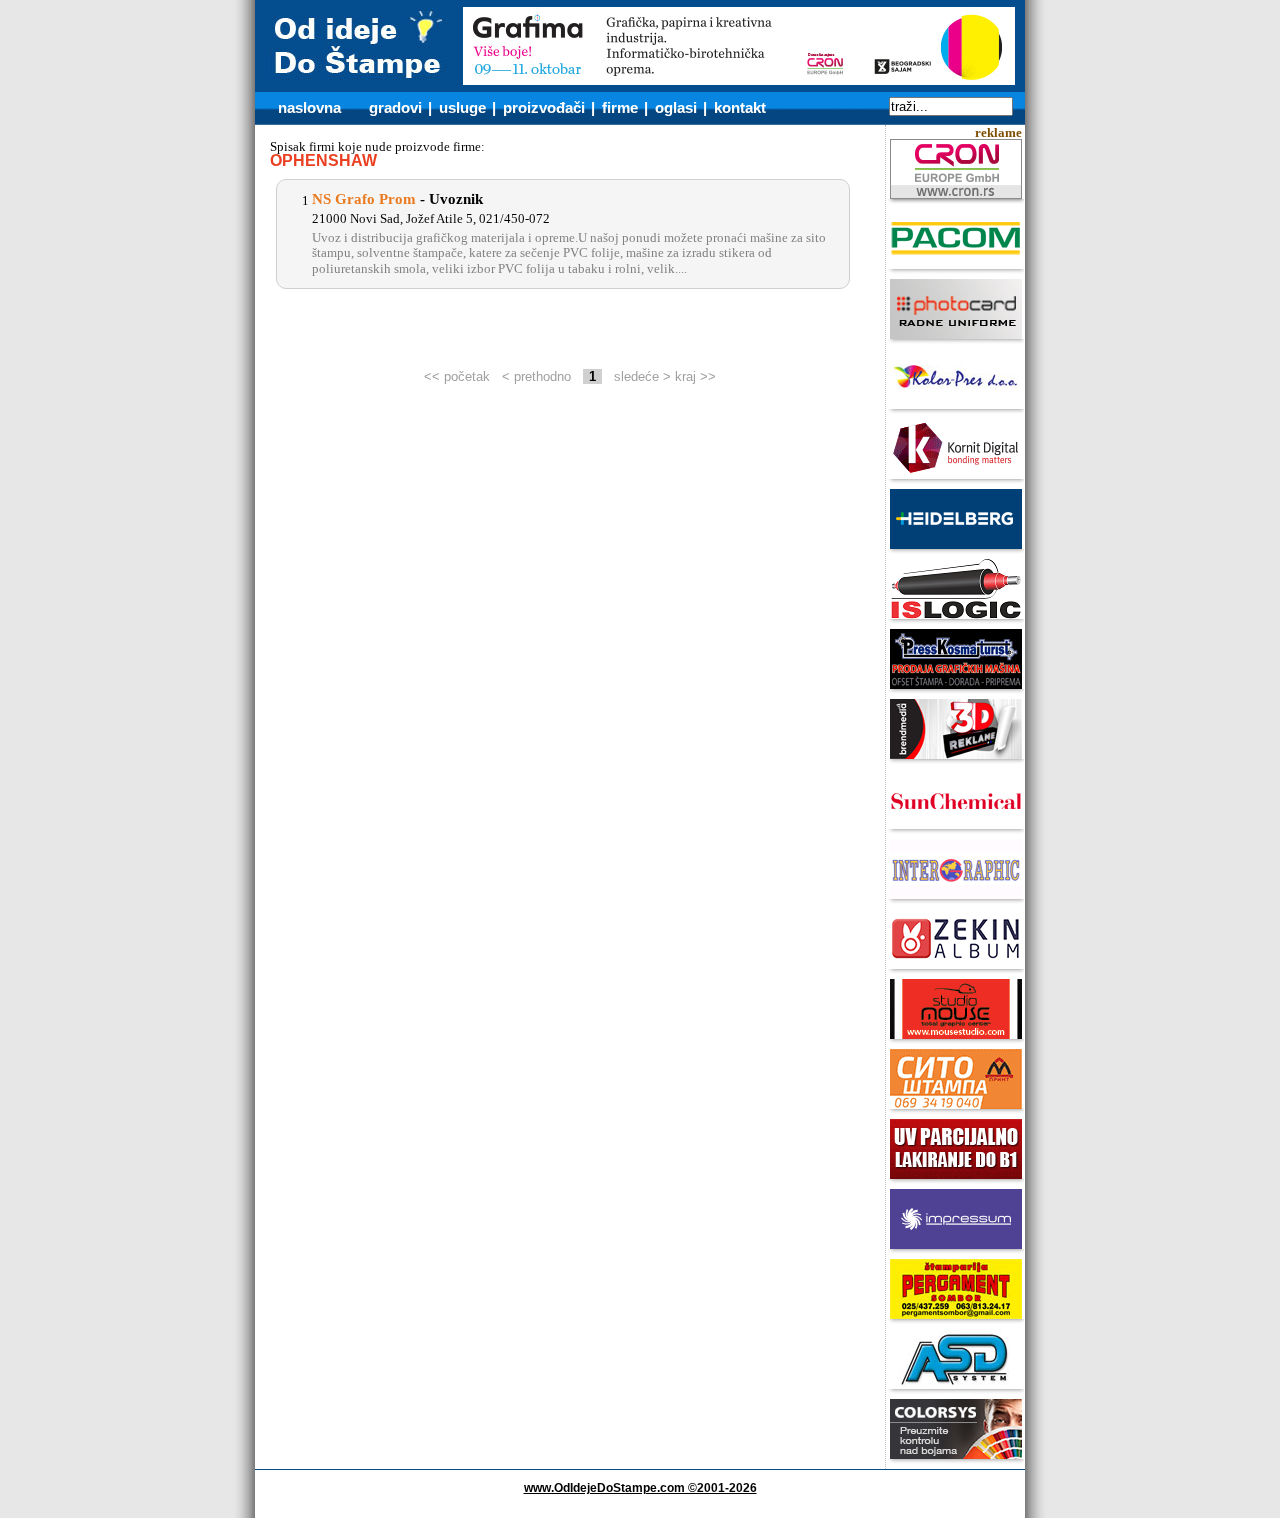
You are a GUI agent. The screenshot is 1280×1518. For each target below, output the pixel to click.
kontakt (740, 107)
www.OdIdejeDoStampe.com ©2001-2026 (640, 1488)
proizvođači (544, 107)
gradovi (395, 107)
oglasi (676, 107)
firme (620, 107)
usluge (462, 107)
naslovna (309, 107)
